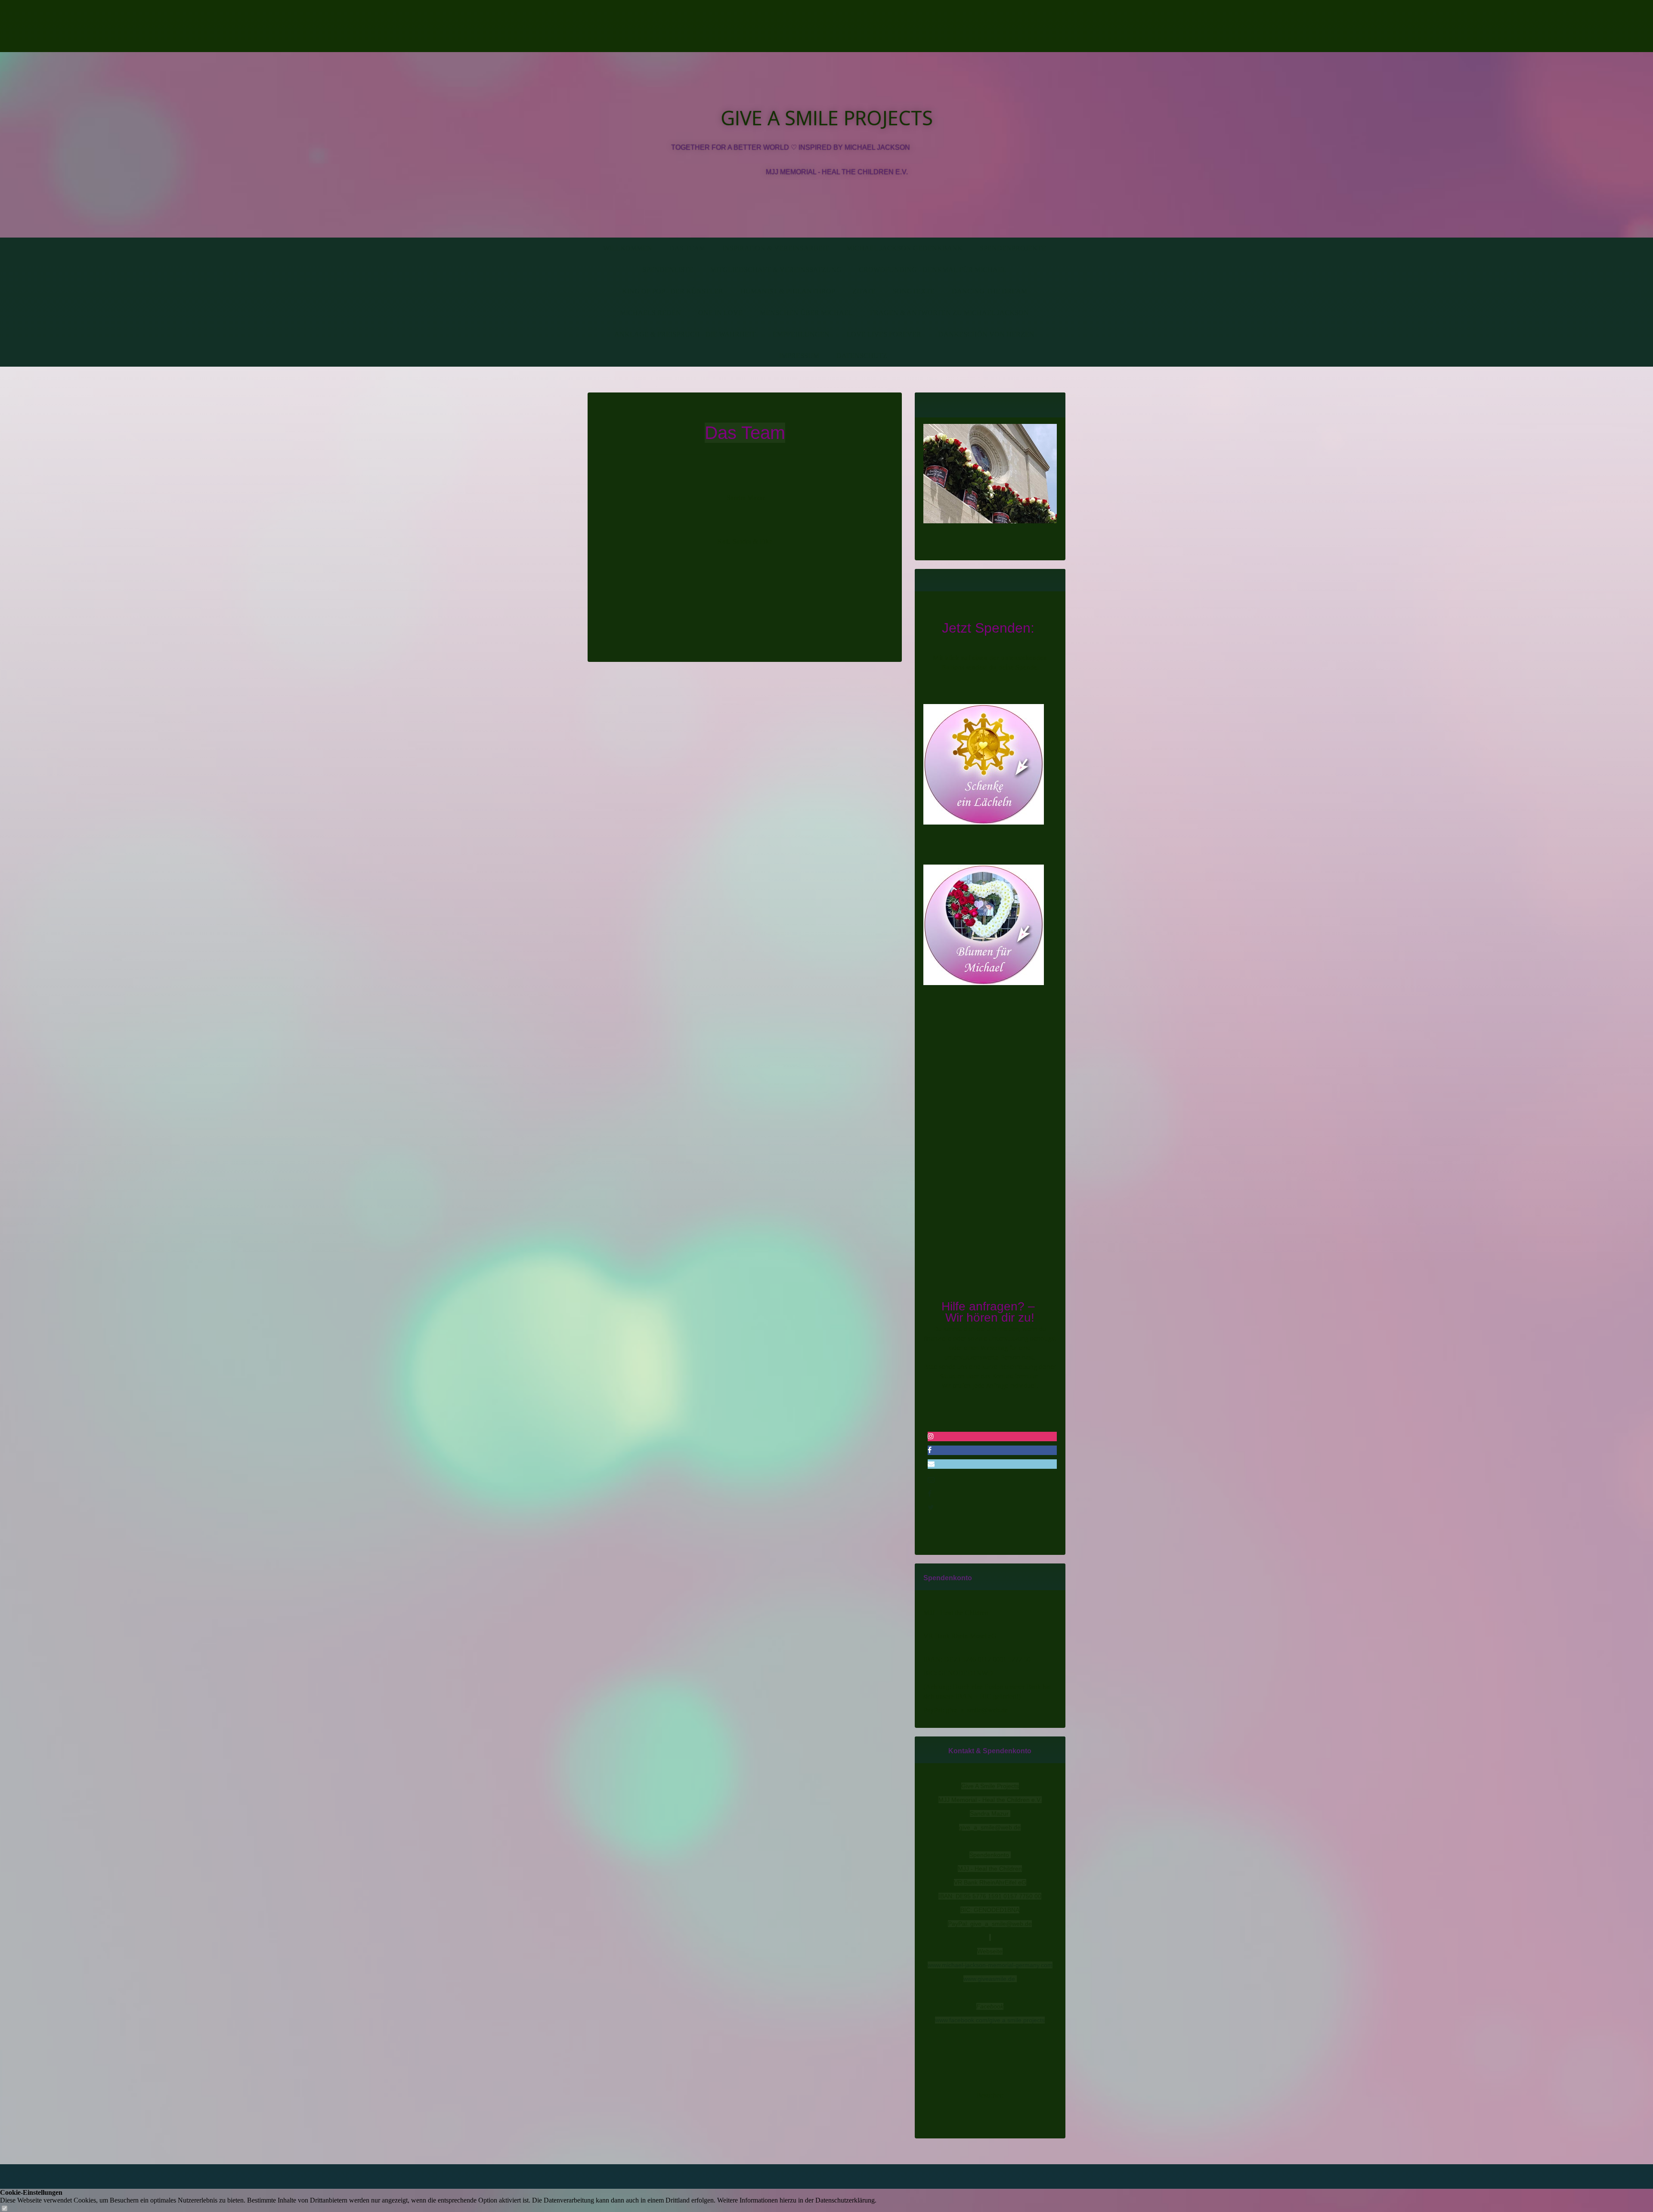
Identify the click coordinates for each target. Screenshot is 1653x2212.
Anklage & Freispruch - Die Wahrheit (685, 334)
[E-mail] (931, 1480)
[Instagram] (931, 1436)
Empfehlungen (801, 334)
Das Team (687, 248)
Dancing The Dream (989, 291)
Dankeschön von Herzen (986, 334)
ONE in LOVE (720, 313)
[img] (683, 26)
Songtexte (914, 291)
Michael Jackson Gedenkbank (904, 248)
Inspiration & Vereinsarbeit (776, 248)
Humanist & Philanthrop (788, 291)
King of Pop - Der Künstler (673, 291)
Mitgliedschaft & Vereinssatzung (776, 270)
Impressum (799, 356)
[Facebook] (930, 1450)
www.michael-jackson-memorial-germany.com (990, 1965)
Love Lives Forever (884, 334)
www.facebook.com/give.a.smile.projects (990, 2020)
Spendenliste (668, 270)
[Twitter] (931, 1507)
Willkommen (628, 248)
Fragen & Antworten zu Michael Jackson (949, 313)
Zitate (864, 291)
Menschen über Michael (806, 313)
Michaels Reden (650, 313)
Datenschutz (862, 356)
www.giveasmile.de (989, 1979)
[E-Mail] (931, 1464)
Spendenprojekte (1013, 248)
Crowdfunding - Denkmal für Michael (933, 270)
